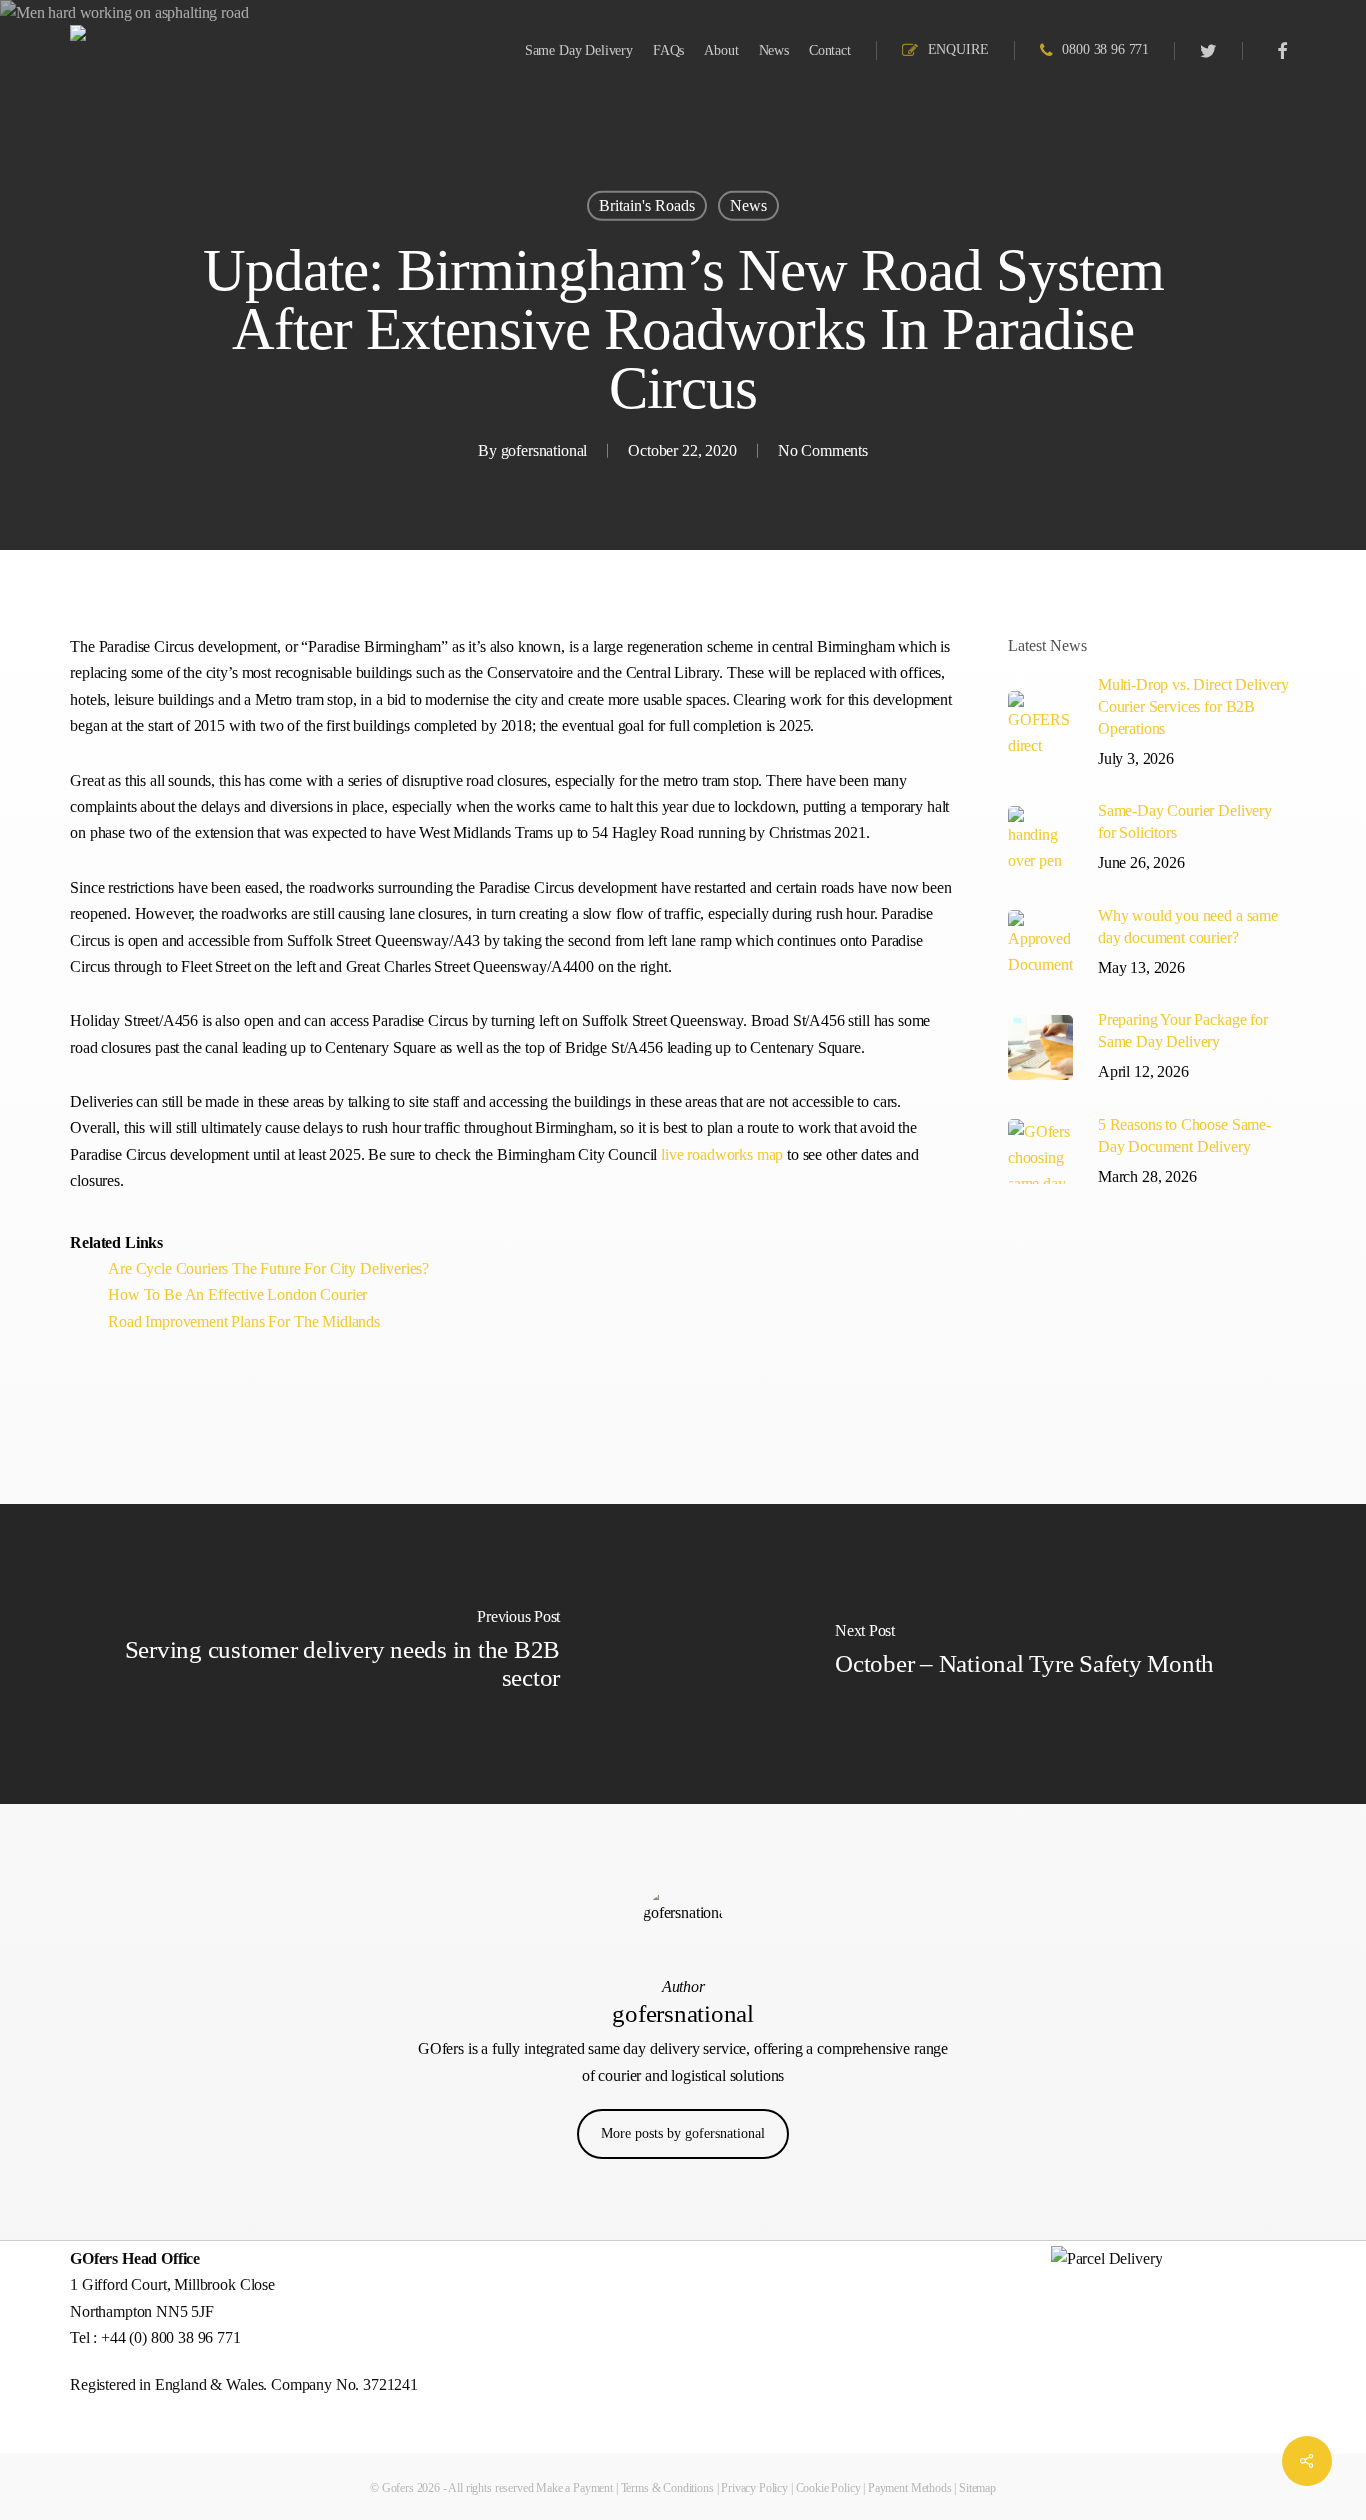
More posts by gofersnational (683, 2133)
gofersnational (544, 450)
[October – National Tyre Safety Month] (1024, 1654)
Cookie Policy (828, 2488)
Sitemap (977, 2488)
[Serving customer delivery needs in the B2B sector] (341, 1654)
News (748, 205)
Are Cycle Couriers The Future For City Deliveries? (268, 1268)
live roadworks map (722, 1154)
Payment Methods (910, 2488)
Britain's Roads (647, 205)
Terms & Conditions (667, 2488)
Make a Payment (574, 2488)
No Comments (823, 450)
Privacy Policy (754, 2488)
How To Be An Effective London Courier (237, 1294)
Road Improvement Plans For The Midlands (244, 1321)
